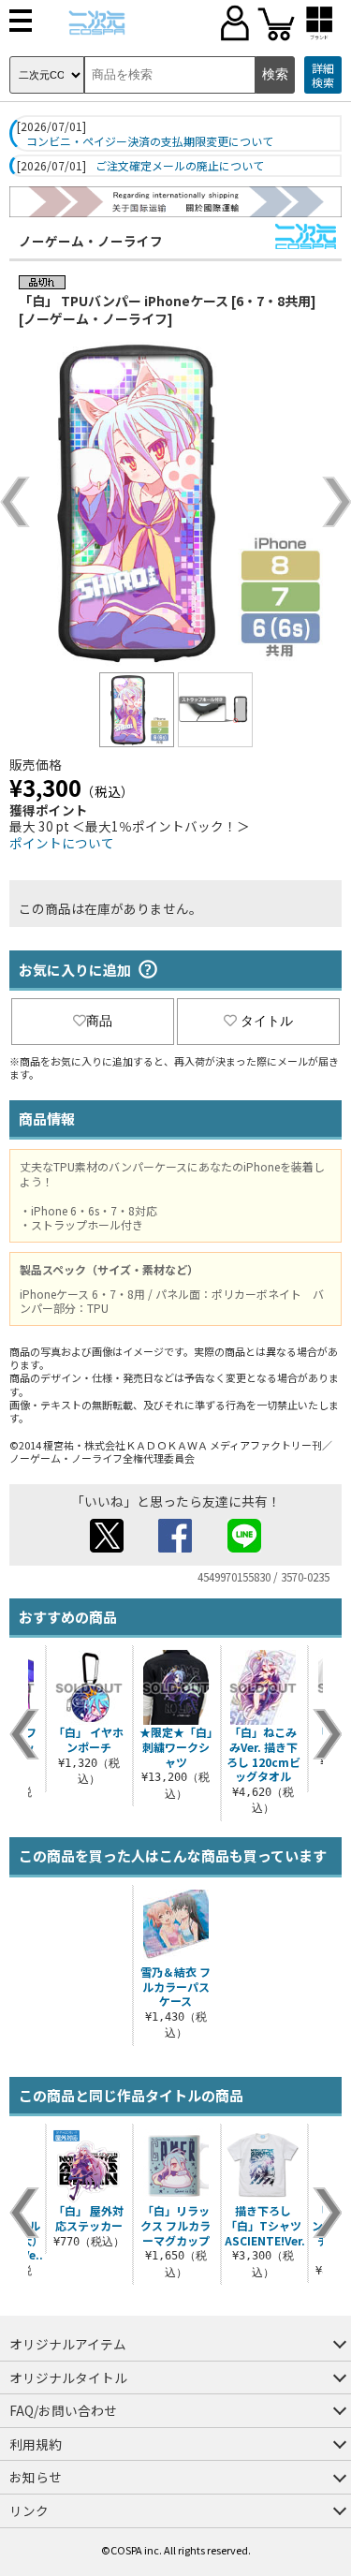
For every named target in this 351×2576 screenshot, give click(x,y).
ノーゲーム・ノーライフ (91, 241)
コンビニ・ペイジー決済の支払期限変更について (150, 141)
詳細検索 (323, 75)
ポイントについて (62, 843)
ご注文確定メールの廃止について (180, 166)
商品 (99, 1021)
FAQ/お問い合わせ (63, 2410)
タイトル (267, 1021)
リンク (29, 2510)
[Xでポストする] (107, 1547)
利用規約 (36, 2444)
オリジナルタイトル (68, 2377)
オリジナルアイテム (68, 2344)
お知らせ (36, 2477)
